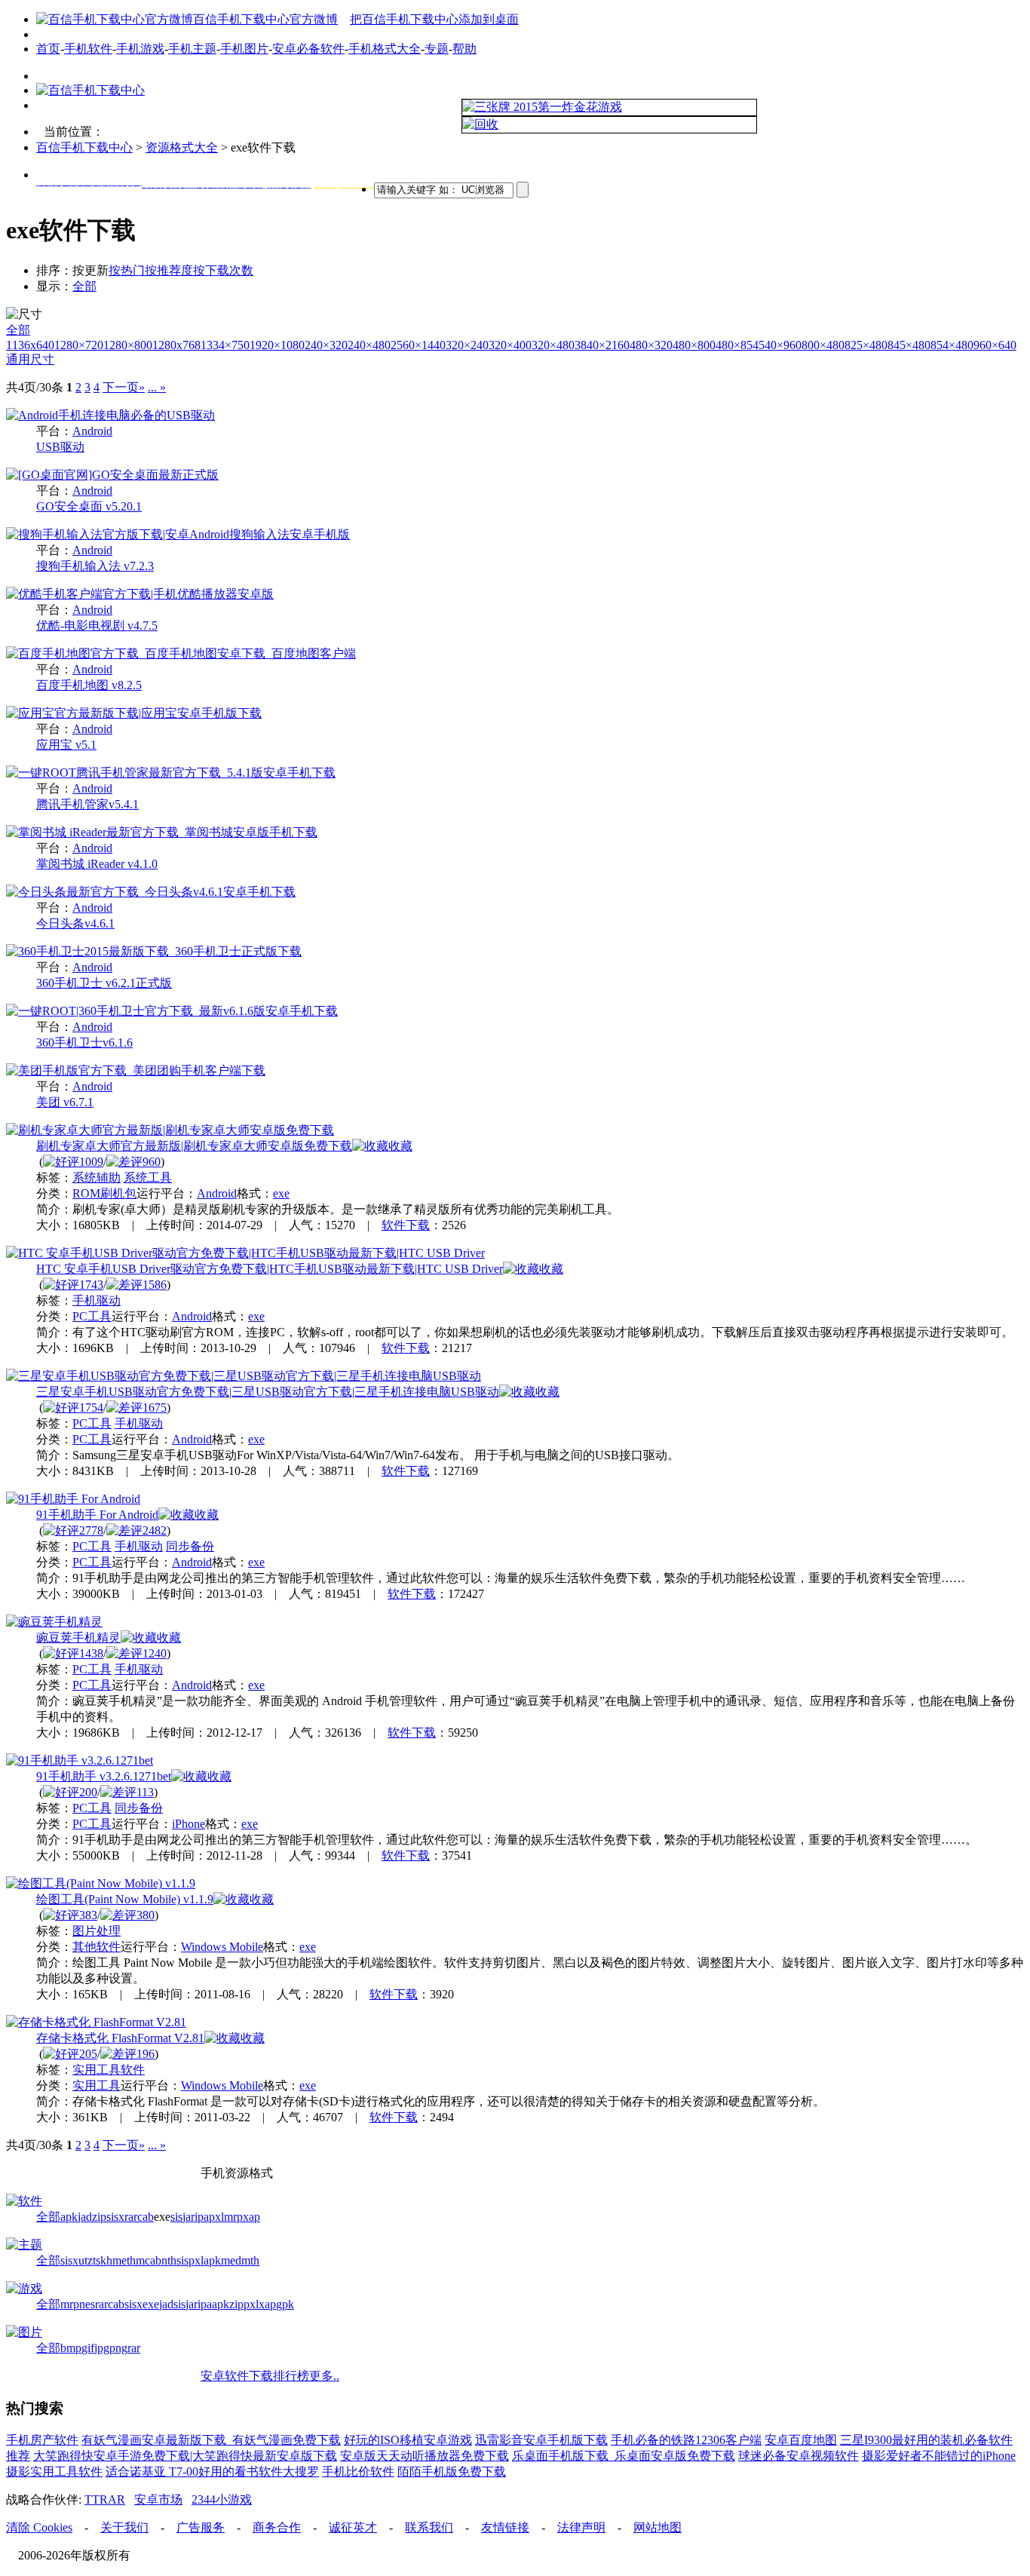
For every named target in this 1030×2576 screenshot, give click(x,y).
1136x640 (30, 345)
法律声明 (581, 2527)
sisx (115, 2217)
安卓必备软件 (308, 49)
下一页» (124, 387)
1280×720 (79, 345)
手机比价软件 (358, 2472)
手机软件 (88, 49)
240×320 (326, 345)
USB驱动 (60, 447)
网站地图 (658, 2527)
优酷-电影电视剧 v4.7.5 (97, 626)
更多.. (324, 2376)
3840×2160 (602, 345)
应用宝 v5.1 (66, 745)
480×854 (737, 345)
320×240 (467, 345)
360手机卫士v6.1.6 (84, 1043)
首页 (48, 49)
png (118, 2348)
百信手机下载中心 (84, 147)
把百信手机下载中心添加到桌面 (434, 19)
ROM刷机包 (104, 1193)
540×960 (780, 345)
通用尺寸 (30, 359)
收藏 (400, 1146)
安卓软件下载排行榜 (255, 2376)
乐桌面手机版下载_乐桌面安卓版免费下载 (624, 2456)
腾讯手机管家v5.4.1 (87, 804)
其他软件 (97, 1947)
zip (99, 2217)
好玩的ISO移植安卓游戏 (408, 2440)
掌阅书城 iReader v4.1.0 (97, 864)
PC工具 (92, 1316)
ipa (202, 2217)
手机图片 (244, 49)
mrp (233, 2217)
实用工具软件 (109, 2070)
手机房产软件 (42, 2440)
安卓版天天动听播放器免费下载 (425, 2456)
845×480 (909, 345)
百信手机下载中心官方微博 (265, 19)
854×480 (952, 345)
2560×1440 (418, 345)
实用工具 (97, 2085)
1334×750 (225, 345)
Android (92, 431)
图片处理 (97, 1931)
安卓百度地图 (801, 2440)
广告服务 (201, 2527)
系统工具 (148, 1178)
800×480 (823, 345)
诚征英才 (353, 2527)
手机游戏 (140, 49)
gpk (285, 2304)
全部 (84, 286)
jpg (102, 2348)
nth (169, 2260)
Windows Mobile (222, 1947)
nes (87, 2304)
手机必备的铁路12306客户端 (686, 2440)
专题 (437, 49)
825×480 (866, 345)
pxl (216, 2217)
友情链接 (505, 2527)
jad (85, 2217)
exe (281, 1193)
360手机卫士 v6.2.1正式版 (104, 983)
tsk (100, 2260)
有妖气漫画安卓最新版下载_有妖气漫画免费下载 (211, 2440)
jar (189, 2217)
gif (88, 2348)
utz (86, 2260)
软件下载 (406, 1225)
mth (250, 2260)
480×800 (694, 345)
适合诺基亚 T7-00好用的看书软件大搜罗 (212, 2472)
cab (146, 2217)
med (231, 2260)
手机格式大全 (385, 49)
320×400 (510, 345)
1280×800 (128, 345)
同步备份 (190, 1546)
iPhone (189, 1824)
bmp (71, 2348)
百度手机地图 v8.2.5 (89, 685)
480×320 (651, 345)
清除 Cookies (39, 2527)
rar (131, 2217)
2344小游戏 (222, 2499)
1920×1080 (277, 345)
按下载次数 (223, 270)
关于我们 (124, 2527)
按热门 (127, 270)
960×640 (995, 345)
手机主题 (192, 49)
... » (157, 387)
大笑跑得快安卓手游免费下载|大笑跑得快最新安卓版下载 (185, 2456)
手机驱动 (97, 1300)
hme (116, 2260)
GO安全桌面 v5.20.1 (89, 506)
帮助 (464, 49)
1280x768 (176, 345)
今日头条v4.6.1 (75, 923)
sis (176, 2217)
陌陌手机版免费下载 (452, 2472)
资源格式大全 (182, 147)
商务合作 (277, 2527)
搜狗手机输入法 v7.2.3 (95, 566)
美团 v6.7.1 (65, 1102)
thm (136, 2260)
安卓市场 (158, 2499)
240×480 (369, 345)
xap (251, 2217)
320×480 (553, 345)
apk (69, 2217)
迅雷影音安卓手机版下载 (541, 2440)
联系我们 (429, 2527)
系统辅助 (97, 1178)
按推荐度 (169, 270)
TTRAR (105, 2499)
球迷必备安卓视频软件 (799, 2456)
